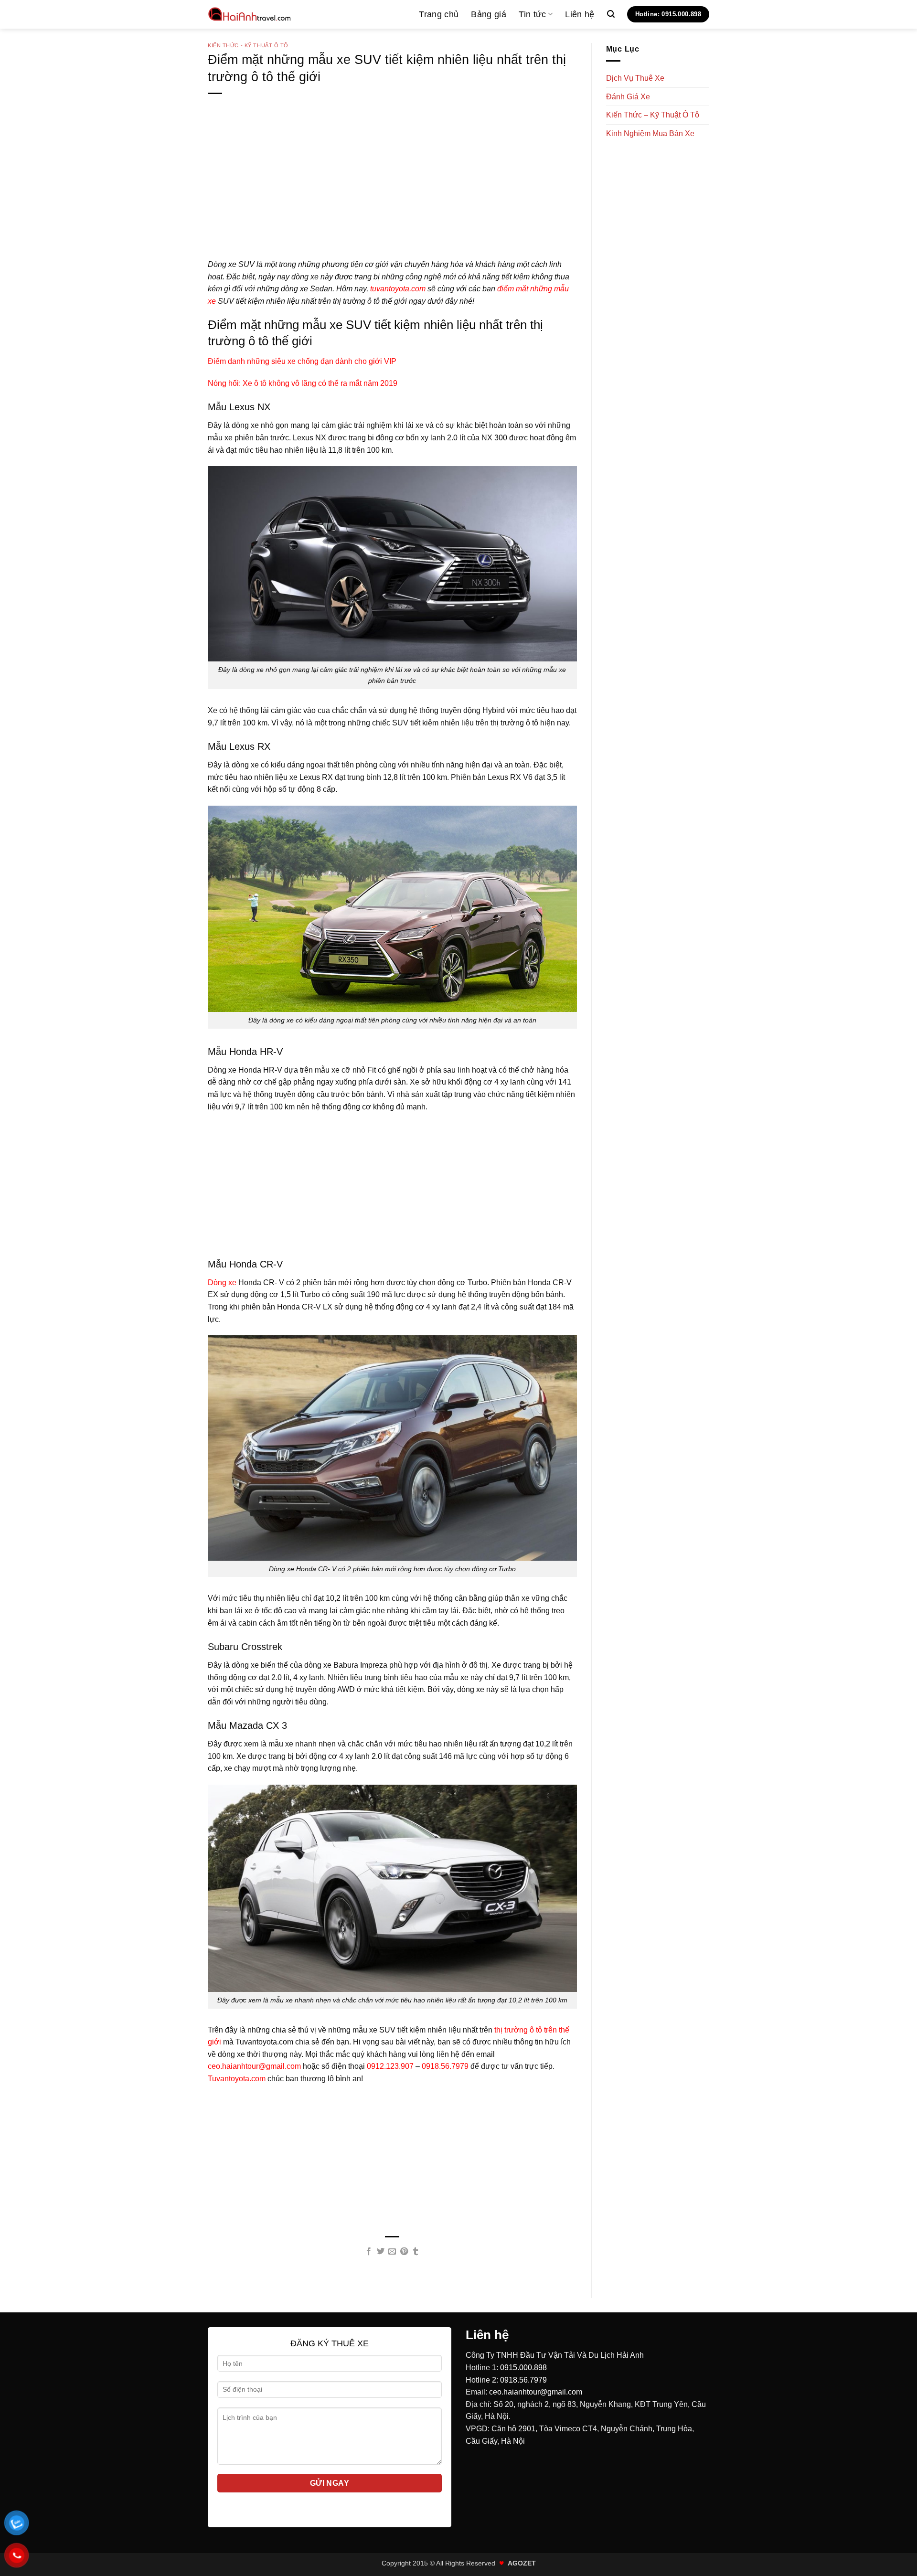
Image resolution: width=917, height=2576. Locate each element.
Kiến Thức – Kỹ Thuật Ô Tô (653, 115)
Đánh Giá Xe (628, 97)
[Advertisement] (392, 192)
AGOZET (522, 2563)
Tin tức (532, 14)
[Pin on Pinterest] (404, 2252)
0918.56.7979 (445, 2066)
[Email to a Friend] (392, 2252)
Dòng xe (222, 1283)
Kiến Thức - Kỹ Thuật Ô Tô (248, 45)
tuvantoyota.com (398, 289)
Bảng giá (489, 14)
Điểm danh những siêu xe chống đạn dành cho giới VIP (302, 361)
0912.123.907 (390, 2066)
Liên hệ (580, 14)
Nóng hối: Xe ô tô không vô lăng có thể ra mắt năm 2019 (303, 383)
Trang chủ (439, 14)
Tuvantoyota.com (237, 2079)
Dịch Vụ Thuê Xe (635, 78)
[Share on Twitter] (381, 2252)
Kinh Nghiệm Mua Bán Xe (650, 133)
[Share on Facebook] (369, 2252)
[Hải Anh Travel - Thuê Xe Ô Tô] (250, 14)
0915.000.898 (523, 2368)
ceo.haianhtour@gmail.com (254, 2066)
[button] (611, 14)
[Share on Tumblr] (416, 2252)
